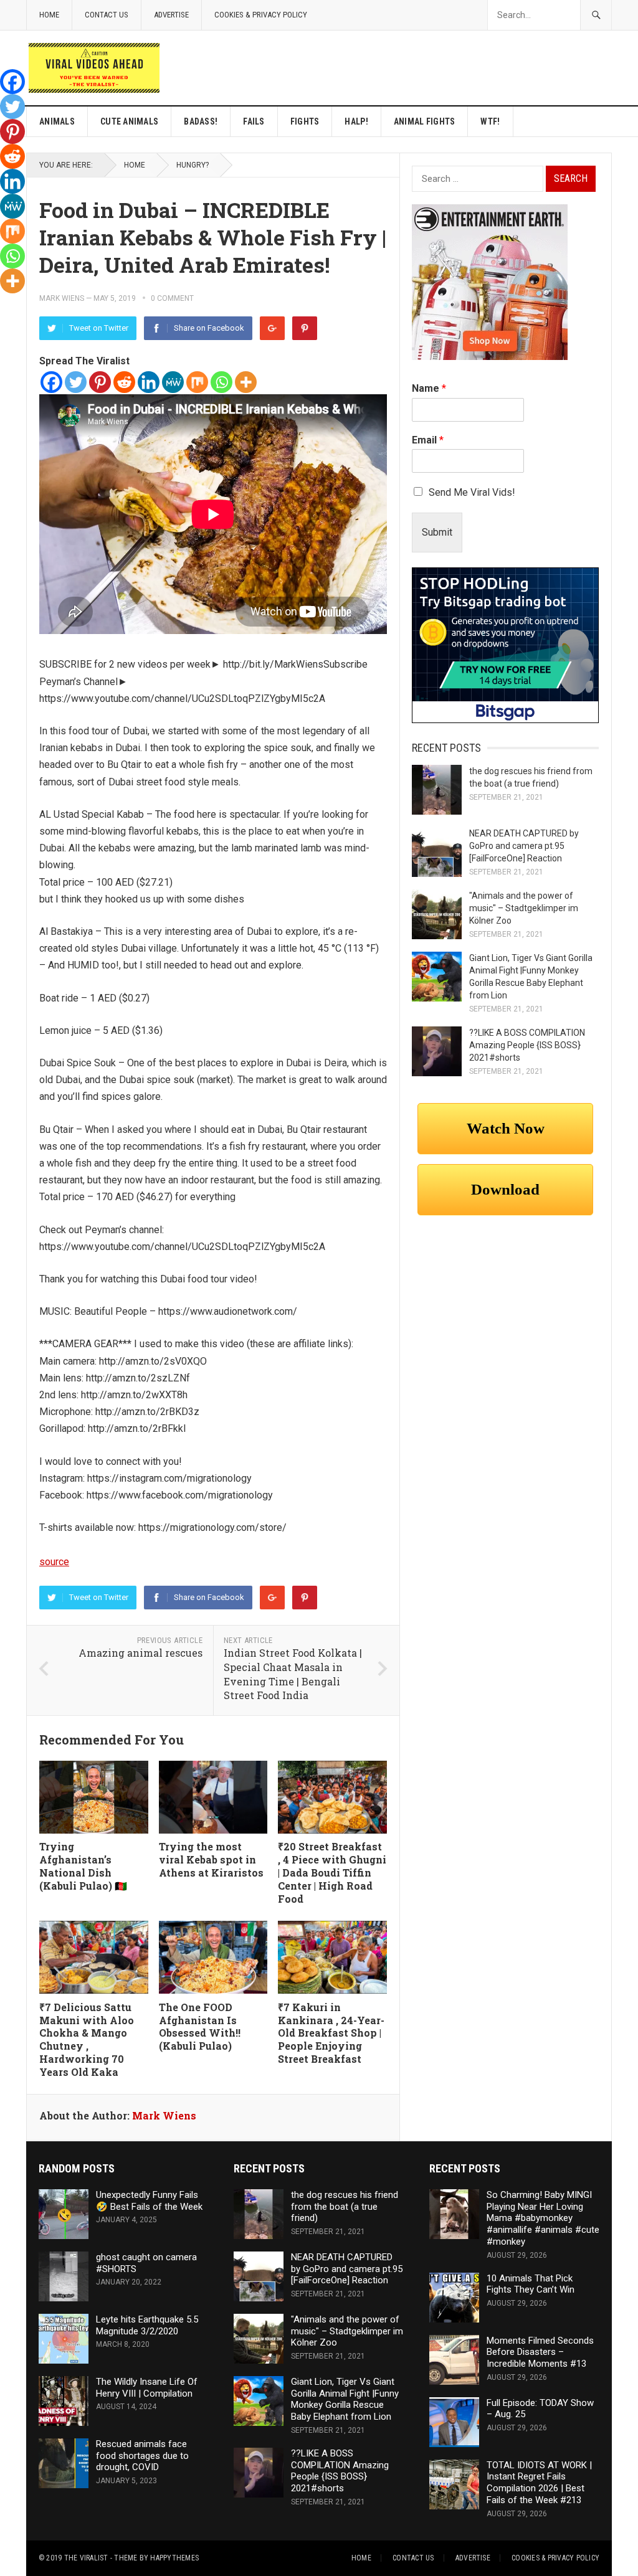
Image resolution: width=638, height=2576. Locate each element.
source (54, 1562)
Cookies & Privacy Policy (261, 15)
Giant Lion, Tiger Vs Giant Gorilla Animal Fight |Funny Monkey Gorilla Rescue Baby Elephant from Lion (345, 2399)
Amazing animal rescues (140, 1653)
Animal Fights (425, 121)
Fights (305, 121)
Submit (437, 532)
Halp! (356, 121)
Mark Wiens (62, 298)
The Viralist (86, 2558)
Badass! (201, 121)
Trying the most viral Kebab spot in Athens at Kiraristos (211, 1859)
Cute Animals (129, 121)
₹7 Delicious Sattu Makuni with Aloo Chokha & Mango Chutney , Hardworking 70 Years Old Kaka (87, 2039)
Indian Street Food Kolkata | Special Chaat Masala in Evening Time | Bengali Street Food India (293, 1674)
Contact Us (107, 15)
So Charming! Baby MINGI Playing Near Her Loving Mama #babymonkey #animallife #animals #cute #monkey (543, 2218)
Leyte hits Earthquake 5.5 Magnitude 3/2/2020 (147, 2325)
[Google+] (272, 328)
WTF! (490, 121)
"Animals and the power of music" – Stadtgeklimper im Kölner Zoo (524, 908)
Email (428, 440)
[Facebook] (51, 382)
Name (429, 388)
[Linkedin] (149, 382)
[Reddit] (124, 382)
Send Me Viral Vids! (472, 492)
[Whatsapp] (221, 382)
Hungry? (193, 165)
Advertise (171, 15)
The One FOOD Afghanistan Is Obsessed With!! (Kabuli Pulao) (200, 2026)
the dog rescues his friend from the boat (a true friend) (345, 2207)
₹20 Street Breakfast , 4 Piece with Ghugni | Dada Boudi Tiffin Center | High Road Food (332, 1872)
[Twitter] (76, 382)
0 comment (172, 298)
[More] (246, 382)
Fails (254, 121)
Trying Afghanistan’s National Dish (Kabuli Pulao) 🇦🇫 (83, 1866)
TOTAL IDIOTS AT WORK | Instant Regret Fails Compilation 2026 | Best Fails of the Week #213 (539, 2483)
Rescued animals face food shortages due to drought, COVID (142, 2456)
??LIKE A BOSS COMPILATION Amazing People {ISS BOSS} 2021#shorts (527, 1045)
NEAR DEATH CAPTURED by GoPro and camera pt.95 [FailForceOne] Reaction (524, 846)
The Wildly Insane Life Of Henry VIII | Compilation (147, 2388)
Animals (57, 121)
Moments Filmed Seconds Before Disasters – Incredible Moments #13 (540, 2352)
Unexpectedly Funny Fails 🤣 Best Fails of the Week (149, 2201)
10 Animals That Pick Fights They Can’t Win (531, 2284)
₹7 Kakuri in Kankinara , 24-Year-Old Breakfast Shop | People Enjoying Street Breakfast (331, 2033)
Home (49, 15)
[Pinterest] (305, 328)
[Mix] (197, 382)
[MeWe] (173, 382)
